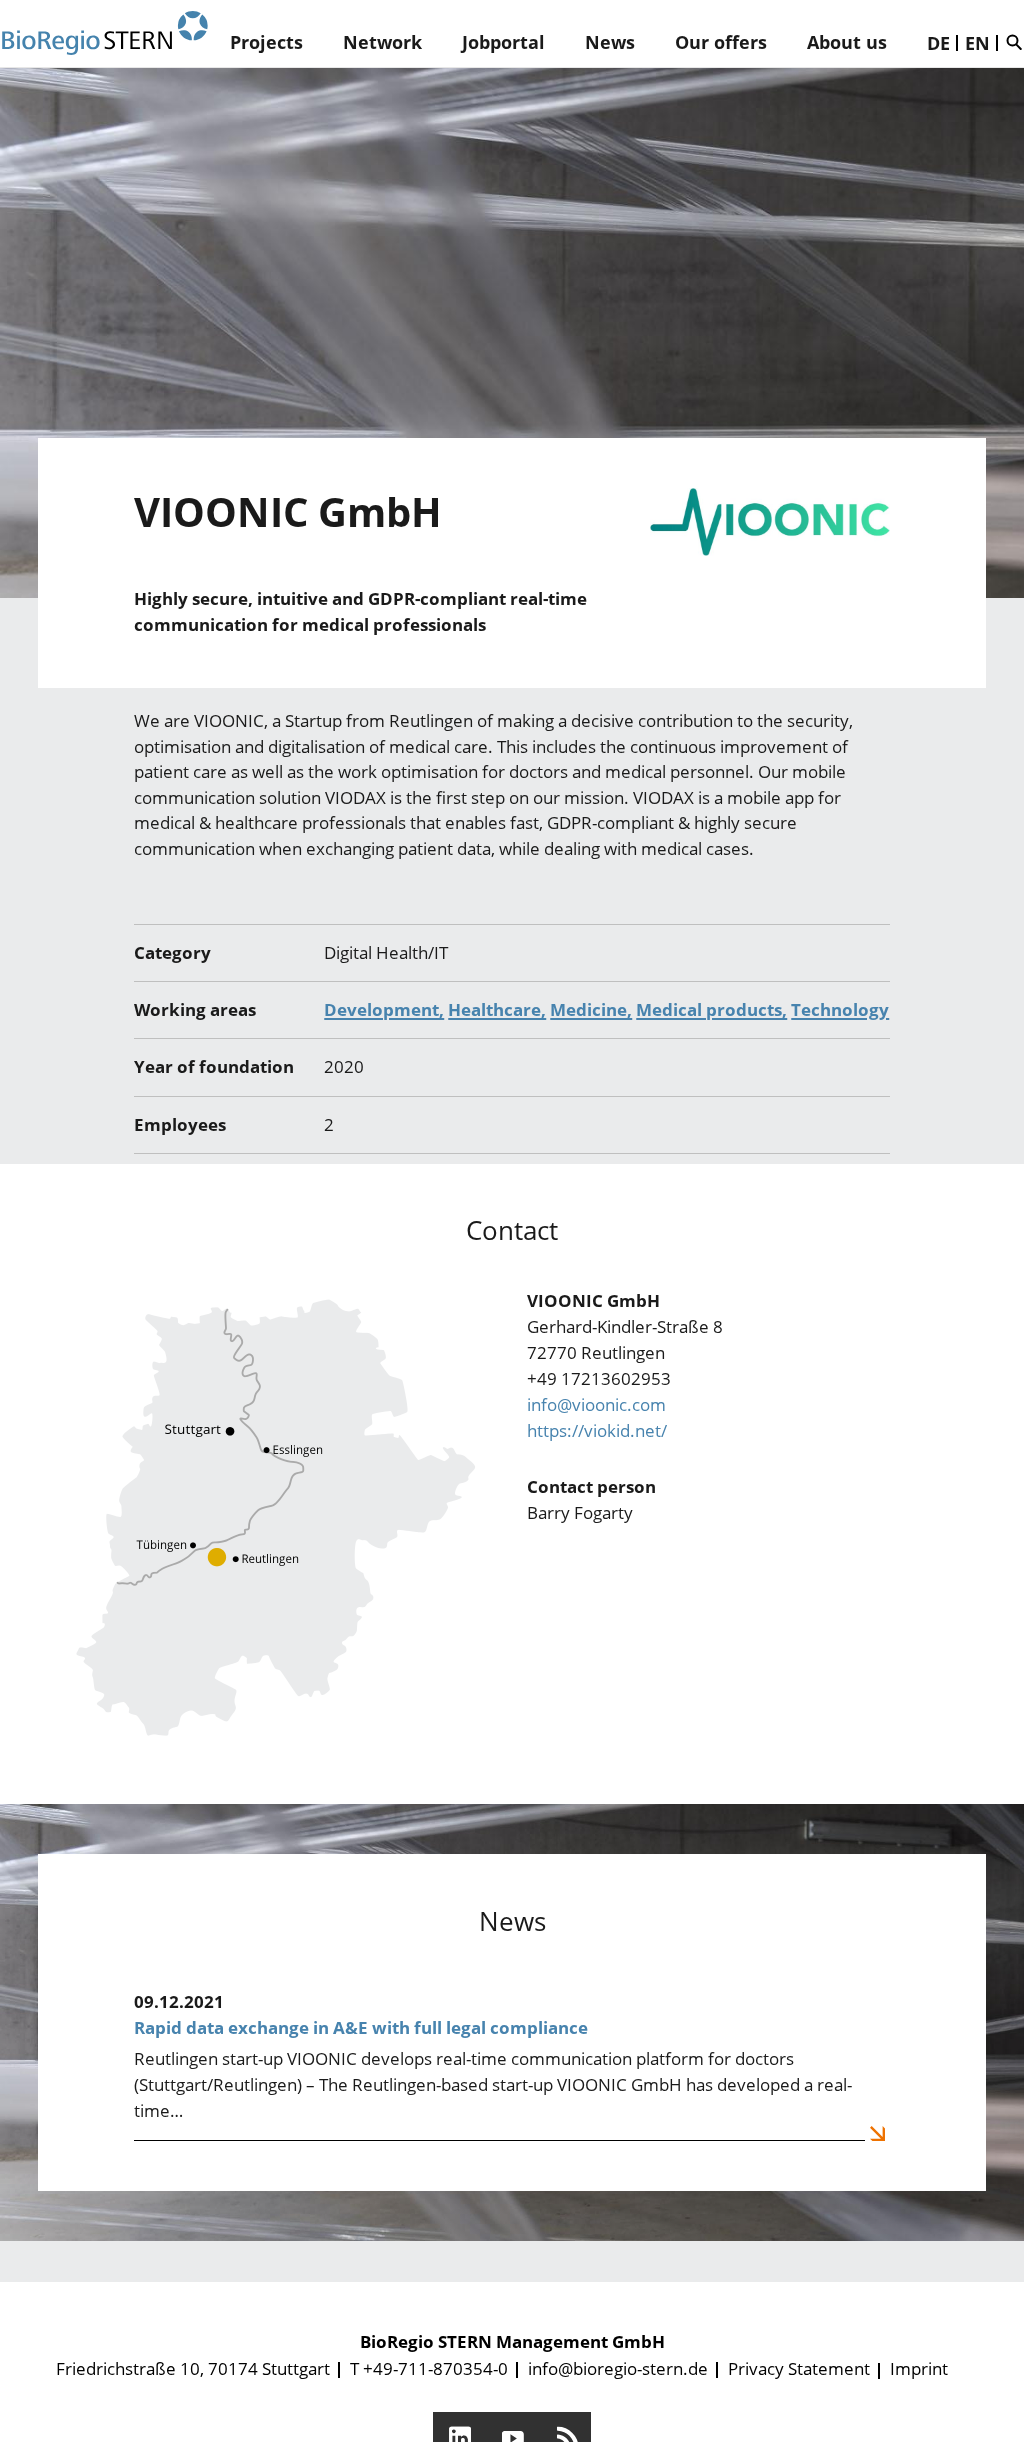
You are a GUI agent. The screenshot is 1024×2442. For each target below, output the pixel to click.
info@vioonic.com (596, 1404)
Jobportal (503, 42)
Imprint (919, 2368)
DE (938, 43)
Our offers (721, 42)
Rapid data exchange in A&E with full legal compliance (361, 2027)
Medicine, (591, 1009)
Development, (384, 1009)
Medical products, (711, 1009)
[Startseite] (105, 33)
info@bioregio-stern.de (618, 2368)
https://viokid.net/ (597, 1430)
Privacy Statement (799, 2368)
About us (847, 42)
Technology (840, 1009)
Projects (266, 42)
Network (382, 42)
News (610, 42)
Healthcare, (497, 1009)
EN (977, 43)
